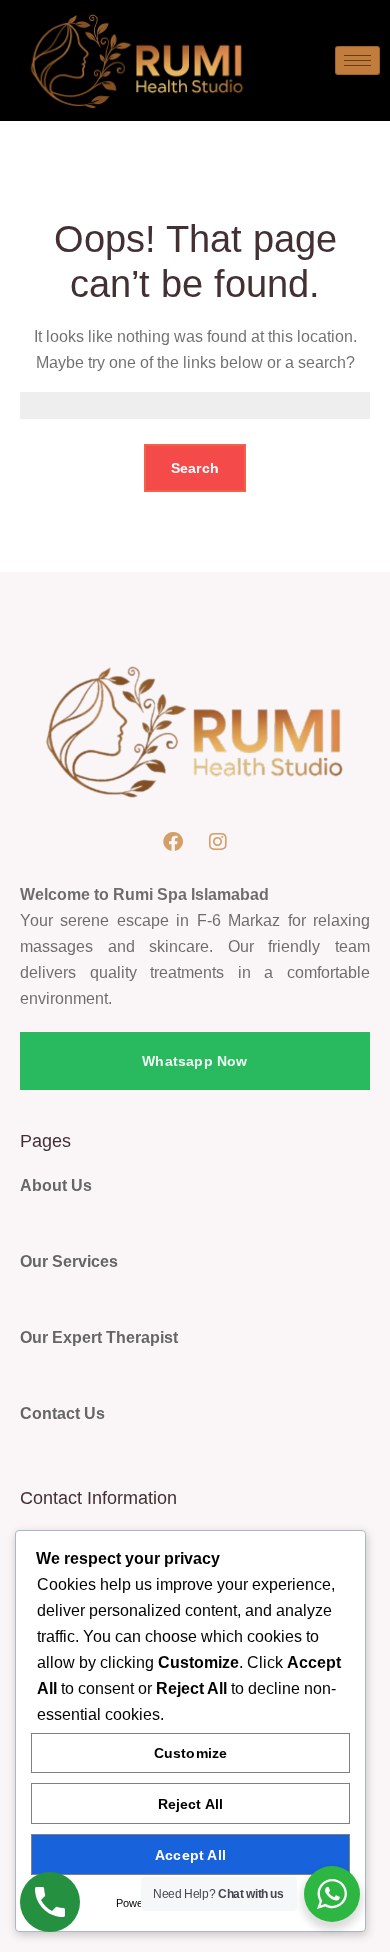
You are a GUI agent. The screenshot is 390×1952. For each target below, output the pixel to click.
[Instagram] (218, 842)
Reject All (191, 1804)
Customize (191, 1753)
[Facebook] (173, 842)
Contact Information (98, 1498)
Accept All (190, 1855)
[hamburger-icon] (357, 60)
